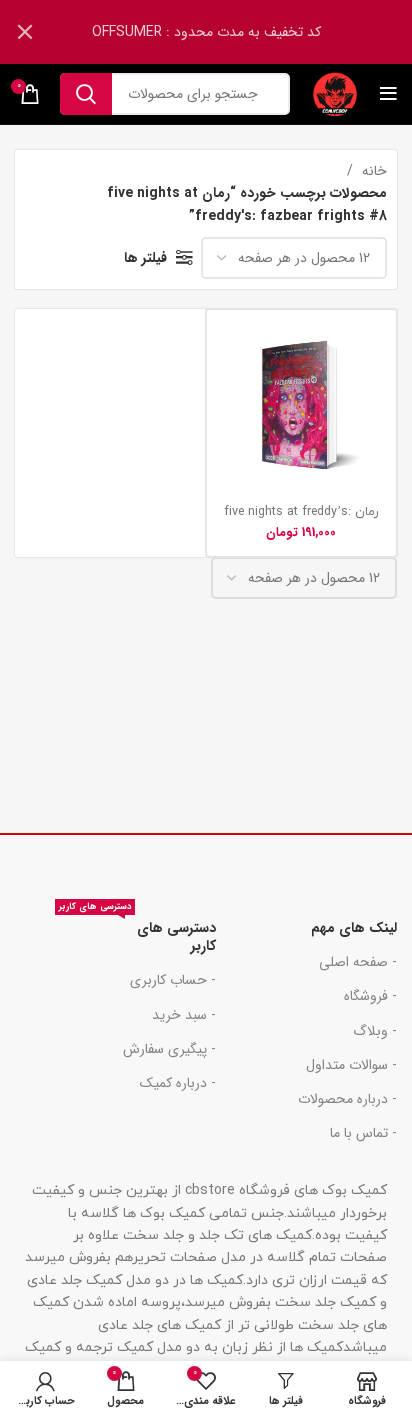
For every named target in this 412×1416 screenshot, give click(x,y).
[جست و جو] (86, 94)
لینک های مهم (354, 928)
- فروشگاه (370, 996)
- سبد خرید (184, 1015)
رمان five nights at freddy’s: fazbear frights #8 (301, 519)
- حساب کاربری (173, 980)
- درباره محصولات (347, 1099)
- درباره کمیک (178, 1083)
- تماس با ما (363, 1133)
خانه (372, 171)
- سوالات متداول (351, 1065)
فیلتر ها (145, 258)
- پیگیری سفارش (169, 1049)
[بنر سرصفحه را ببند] (25, 32)
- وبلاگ (375, 1031)
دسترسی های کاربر (137, 934)
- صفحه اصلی (358, 962)
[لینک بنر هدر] (236, 32)
